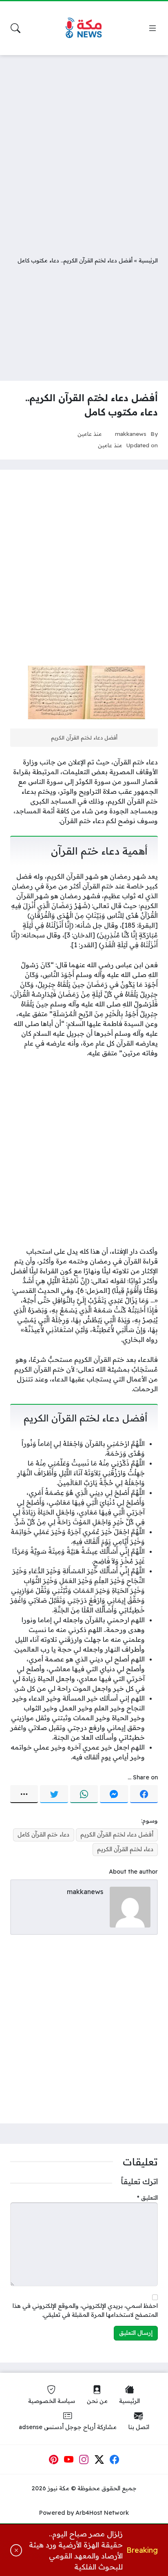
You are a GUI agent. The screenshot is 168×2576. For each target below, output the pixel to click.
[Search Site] (15, 28)
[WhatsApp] (84, 1794)
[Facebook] (144, 1794)
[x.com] (99, 2459)
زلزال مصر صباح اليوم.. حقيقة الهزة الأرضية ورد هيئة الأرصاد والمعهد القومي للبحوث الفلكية (76, 2550)
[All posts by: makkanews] (130, 1906)
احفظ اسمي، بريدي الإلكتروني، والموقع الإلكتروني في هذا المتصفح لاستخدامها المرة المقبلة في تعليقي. (85, 2310)
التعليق (147, 2198)
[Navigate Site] (153, 28)
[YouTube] (69, 2459)
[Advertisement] (84, 149)
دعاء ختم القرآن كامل (43, 1834)
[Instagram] (84, 2459)
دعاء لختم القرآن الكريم (125, 1849)
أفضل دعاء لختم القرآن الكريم (117, 1834)
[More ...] (24, 1794)
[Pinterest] (53, 2459)
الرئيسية (148, 260)
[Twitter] (54, 1794)
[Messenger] (114, 1794)
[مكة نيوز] (84, 28)
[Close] (16, 2550)
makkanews (131, 434)
